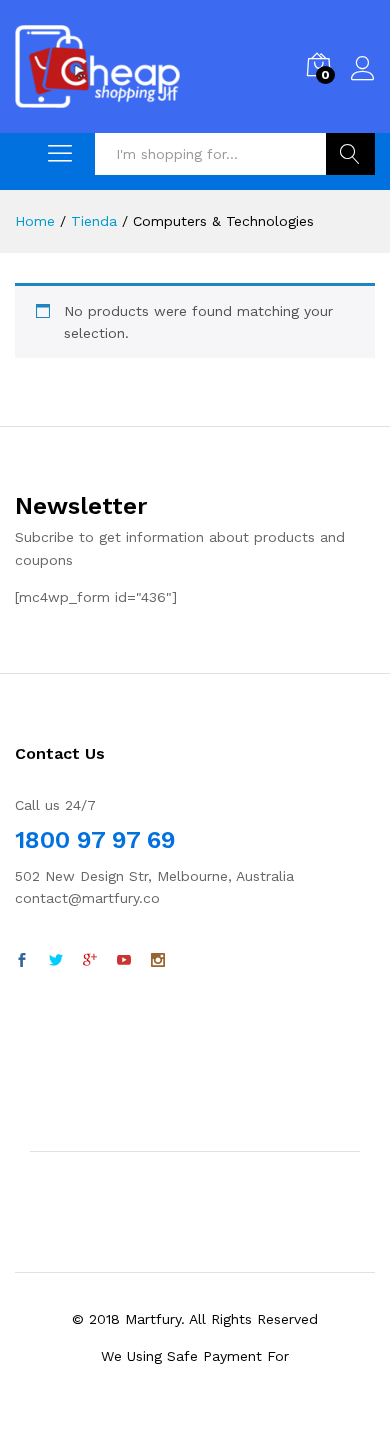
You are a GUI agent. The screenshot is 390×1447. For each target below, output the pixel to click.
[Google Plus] (90, 961)
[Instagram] (158, 961)
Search (350, 154)
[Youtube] (124, 961)
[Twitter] (56, 961)
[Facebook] (22, 961)
